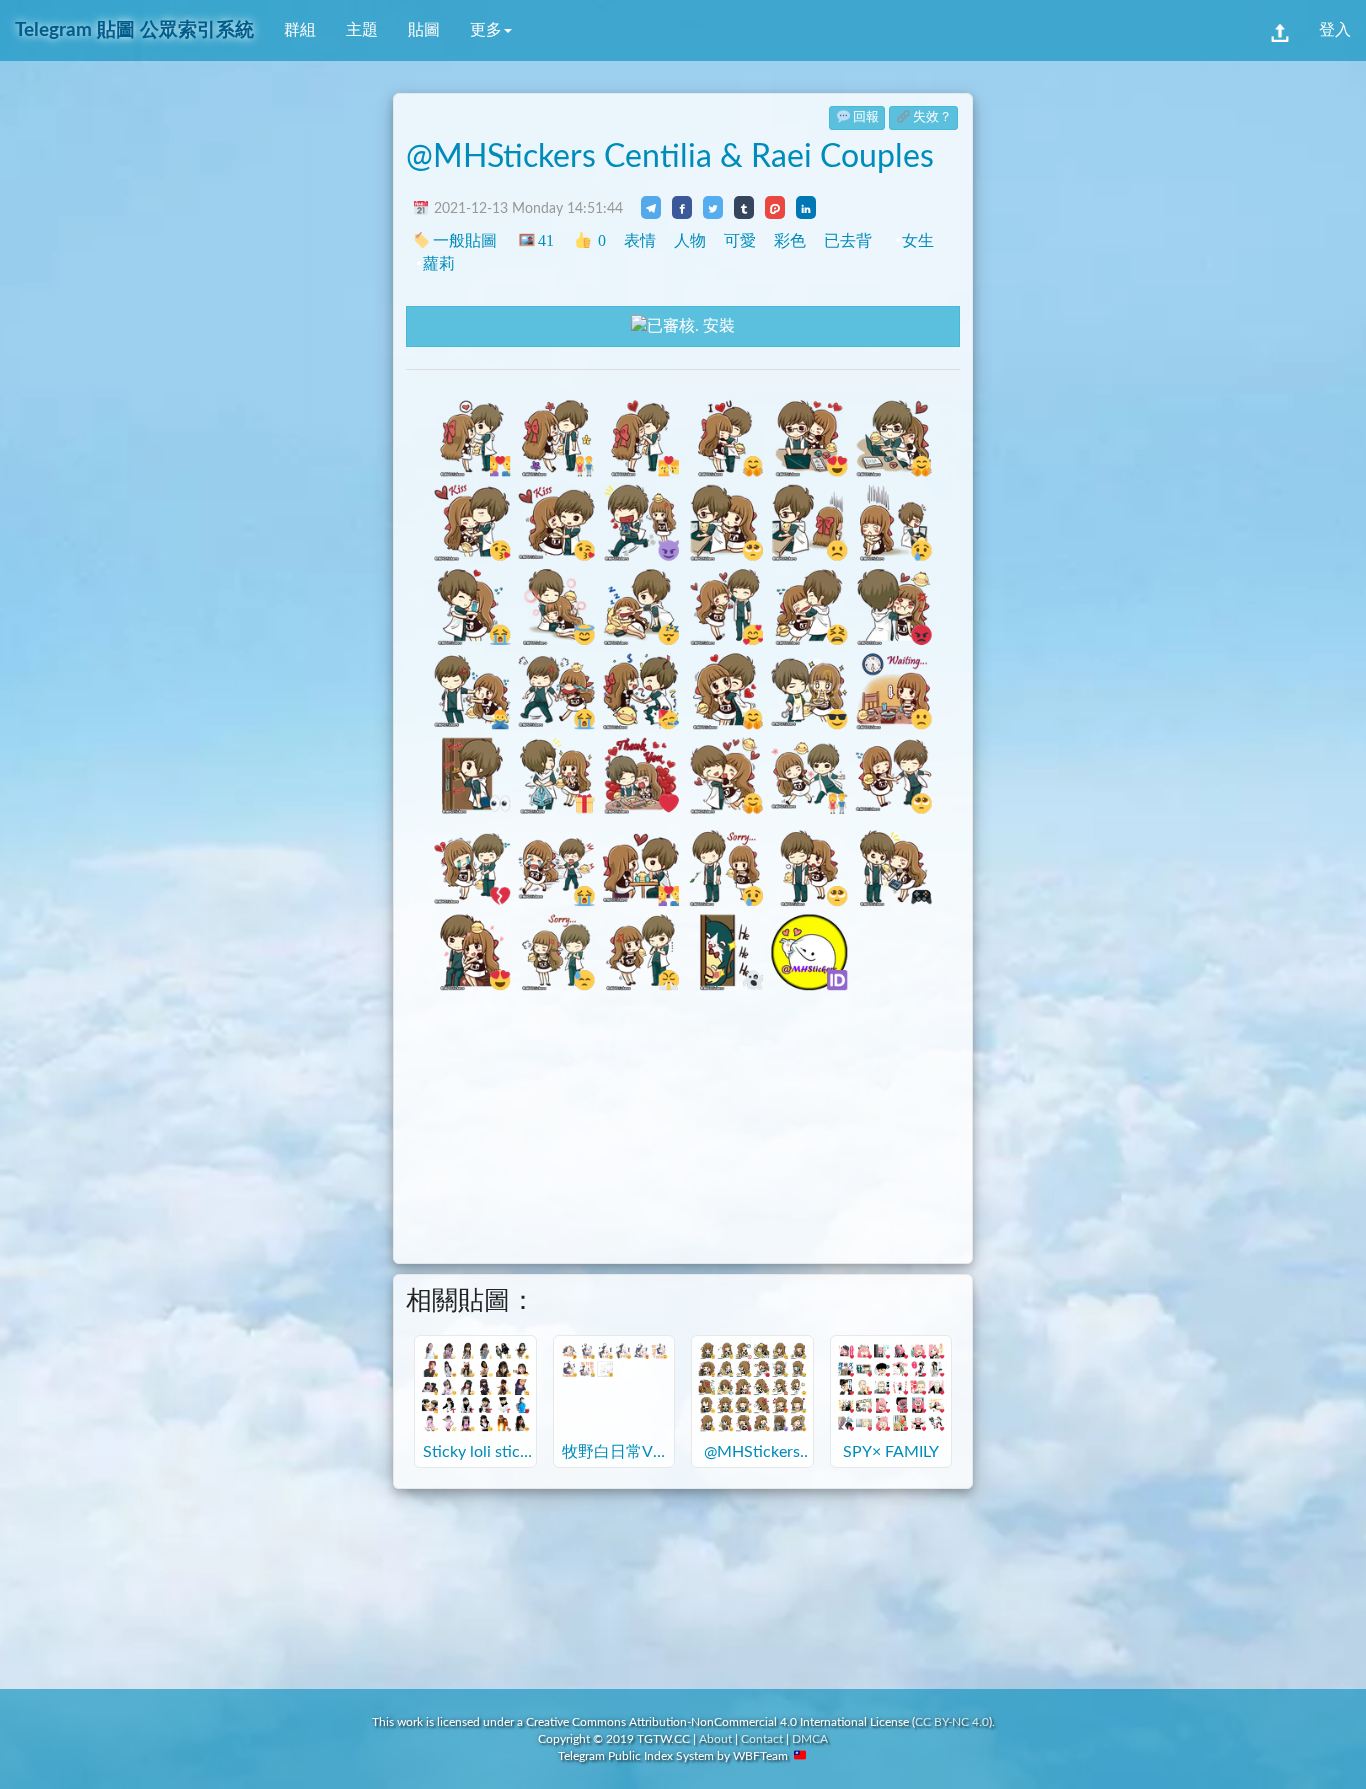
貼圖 (424, 30)
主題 (362, 30)
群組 (300, 30)
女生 (918, 240)
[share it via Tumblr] (744, 207)
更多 (486, 30)
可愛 (740, 240)
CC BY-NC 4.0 (952, 1722)
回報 (866, 117)
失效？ (932, 117)
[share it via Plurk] (775, 207)
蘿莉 (439, 263)
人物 (690, 240)
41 (545, 240)
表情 (640, 240)
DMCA (810, 1739)
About (715, 1739)
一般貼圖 (465, 240)
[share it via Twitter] (713, 207)
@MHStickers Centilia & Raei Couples (670, 157)
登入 (1335, 30)
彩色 (790, 240)
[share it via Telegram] (651, 207)
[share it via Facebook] (682, 207)
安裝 (717, 326)
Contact (762, 1739)
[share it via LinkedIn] (806, 207)
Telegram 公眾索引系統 (134, 30)
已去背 (848, 240)
